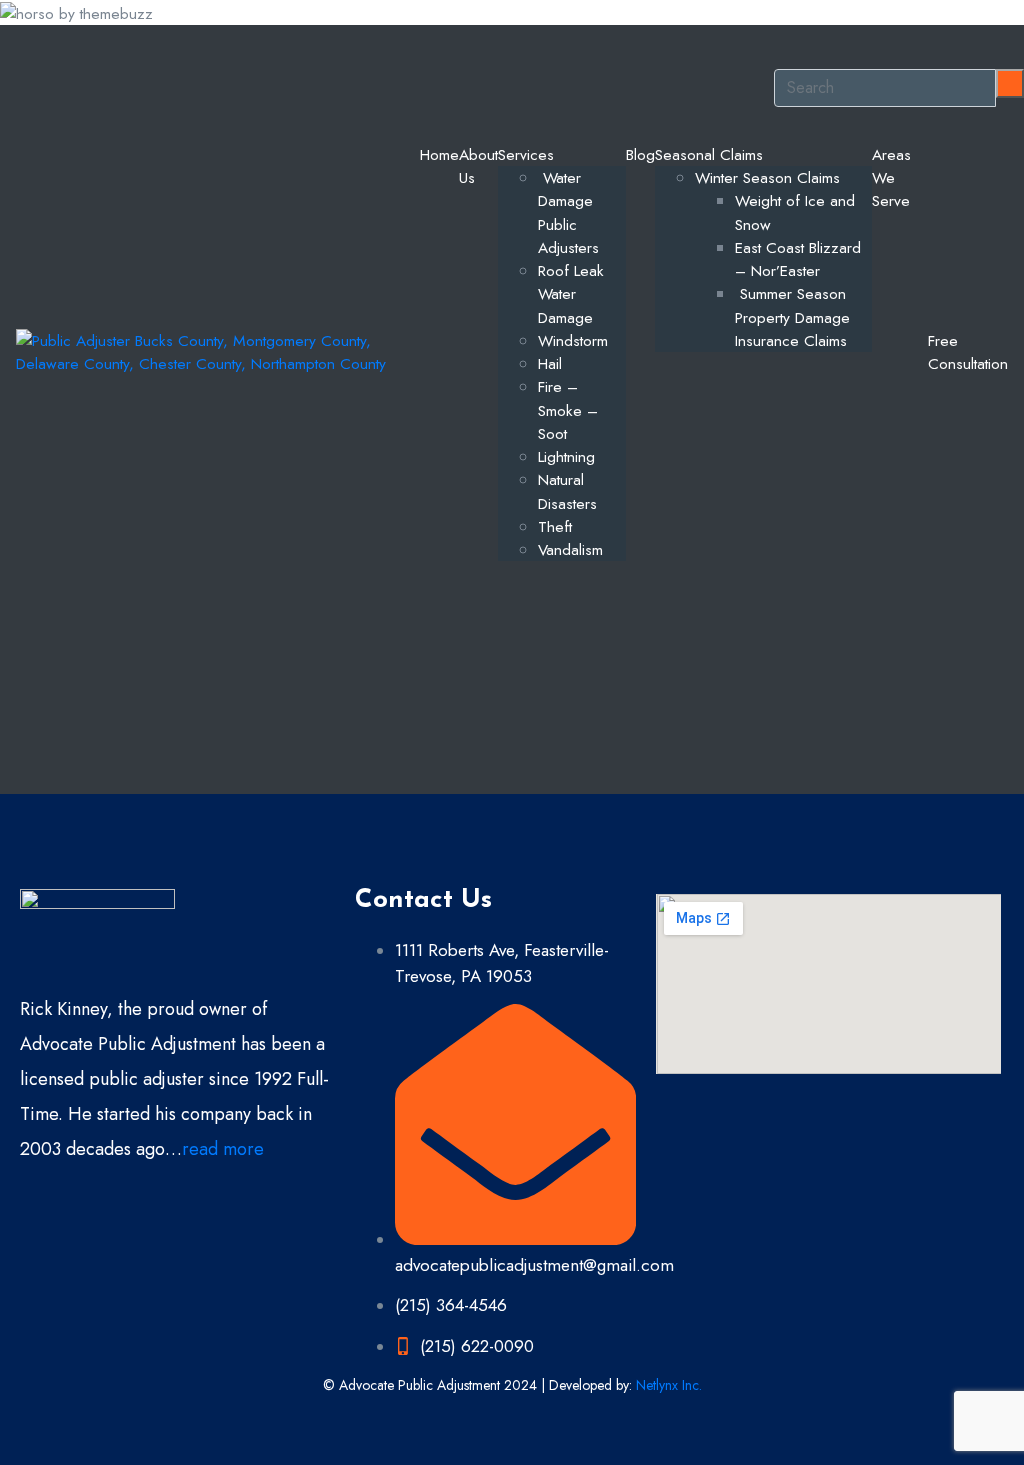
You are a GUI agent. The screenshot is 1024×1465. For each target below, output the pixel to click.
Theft (555, 526)
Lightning (566, 456)
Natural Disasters (567, 491)
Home (439, 154)
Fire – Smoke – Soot (568, 410)
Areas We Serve (891, 178)
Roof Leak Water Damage (571, 294)
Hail (550, 363)
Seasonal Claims (709, 154)
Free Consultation (968, 352)
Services (526, 154)
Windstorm (573, 340)
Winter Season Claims (767, 177)
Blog (640, 154)
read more (223, 1149)
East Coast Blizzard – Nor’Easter (798, 259)
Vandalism (570, 549)
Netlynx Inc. (669, 1385)
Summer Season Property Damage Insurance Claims (792, 317)
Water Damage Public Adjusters (568, 212)
